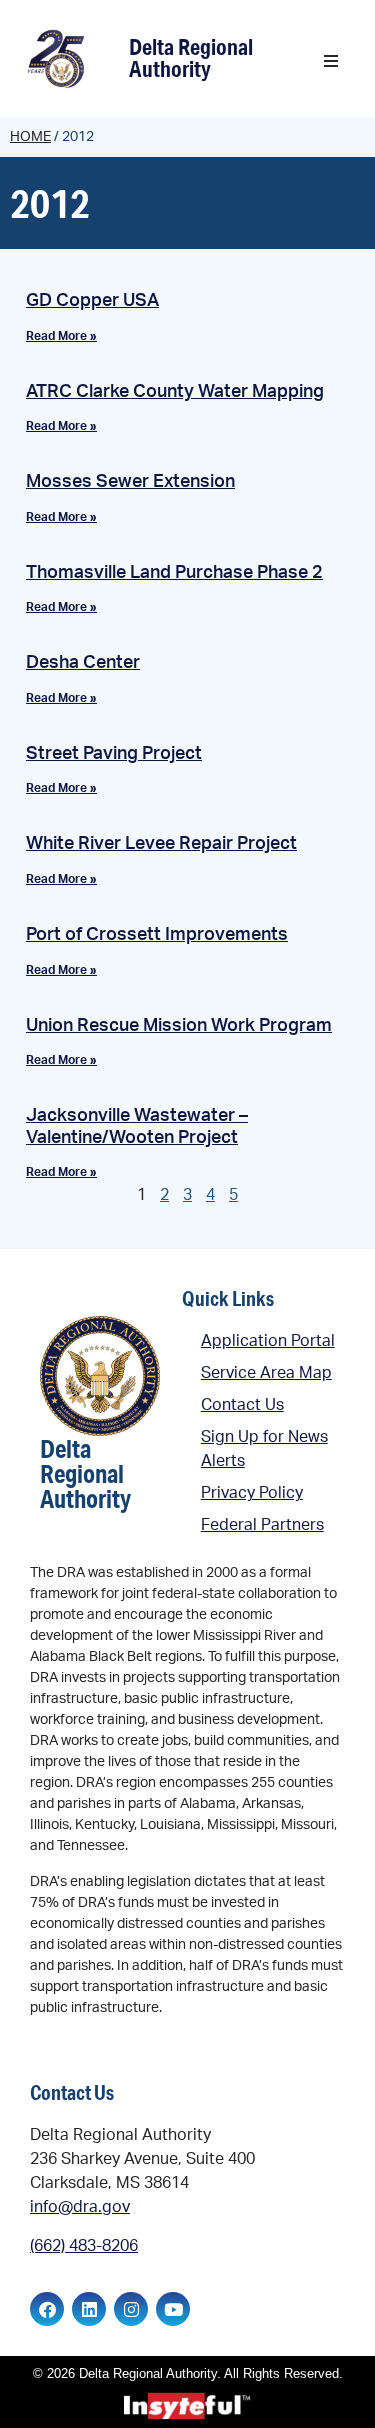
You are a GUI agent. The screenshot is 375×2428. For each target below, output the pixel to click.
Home (30, 137)
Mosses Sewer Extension (130, 482)
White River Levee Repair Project (161, 844)
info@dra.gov (80, 2207)
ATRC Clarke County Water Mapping (175, 392)
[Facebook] (47, 2309)
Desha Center (83, 663)
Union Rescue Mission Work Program (179, 1026)
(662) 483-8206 (84, 2246)
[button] (331, 61)
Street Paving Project (114, 754)
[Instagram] (131, 2309)
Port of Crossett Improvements (157, 935)
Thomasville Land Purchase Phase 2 (174, 573)
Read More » (61, 336)
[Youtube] (173, 2309)
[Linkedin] (89, 2309)
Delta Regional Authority (191, 57)
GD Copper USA (92, 301)
